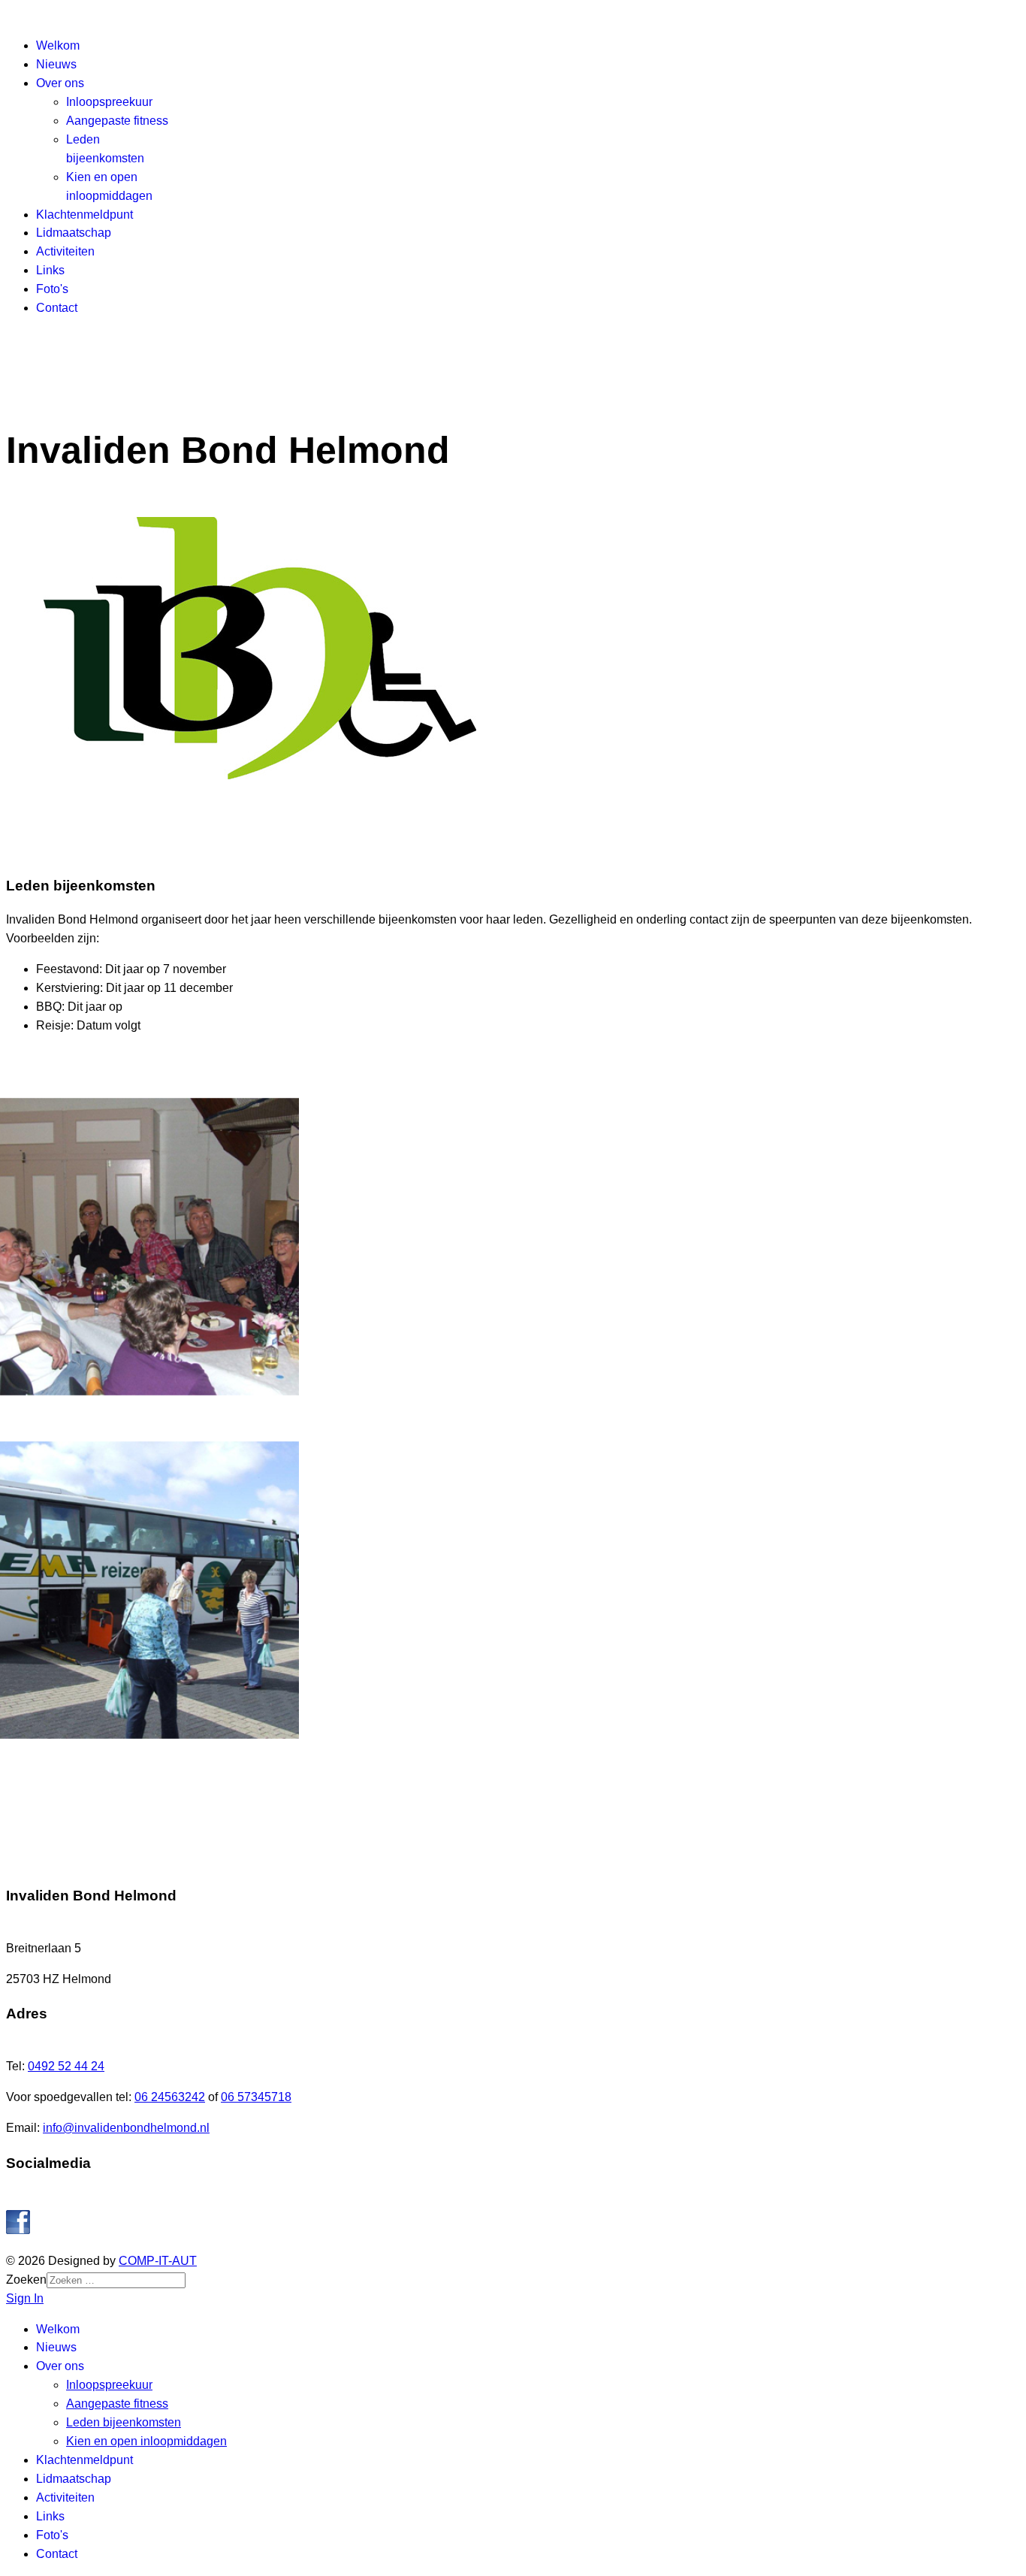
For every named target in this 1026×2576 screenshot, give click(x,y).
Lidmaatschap (74, 233)
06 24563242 (170, 2097)
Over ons (60, 83)
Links (50, 270)
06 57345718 (256, 2097)
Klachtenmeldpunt (84, 215)
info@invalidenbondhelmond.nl (126, 2128)
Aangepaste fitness (117, 121)
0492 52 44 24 (66, 2066)
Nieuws (56, 64)
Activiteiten (65, 251)
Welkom (58, 45)
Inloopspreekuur (109, 102)
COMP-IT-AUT (158, 2261)
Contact (57, 308)
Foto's (52, 289)
